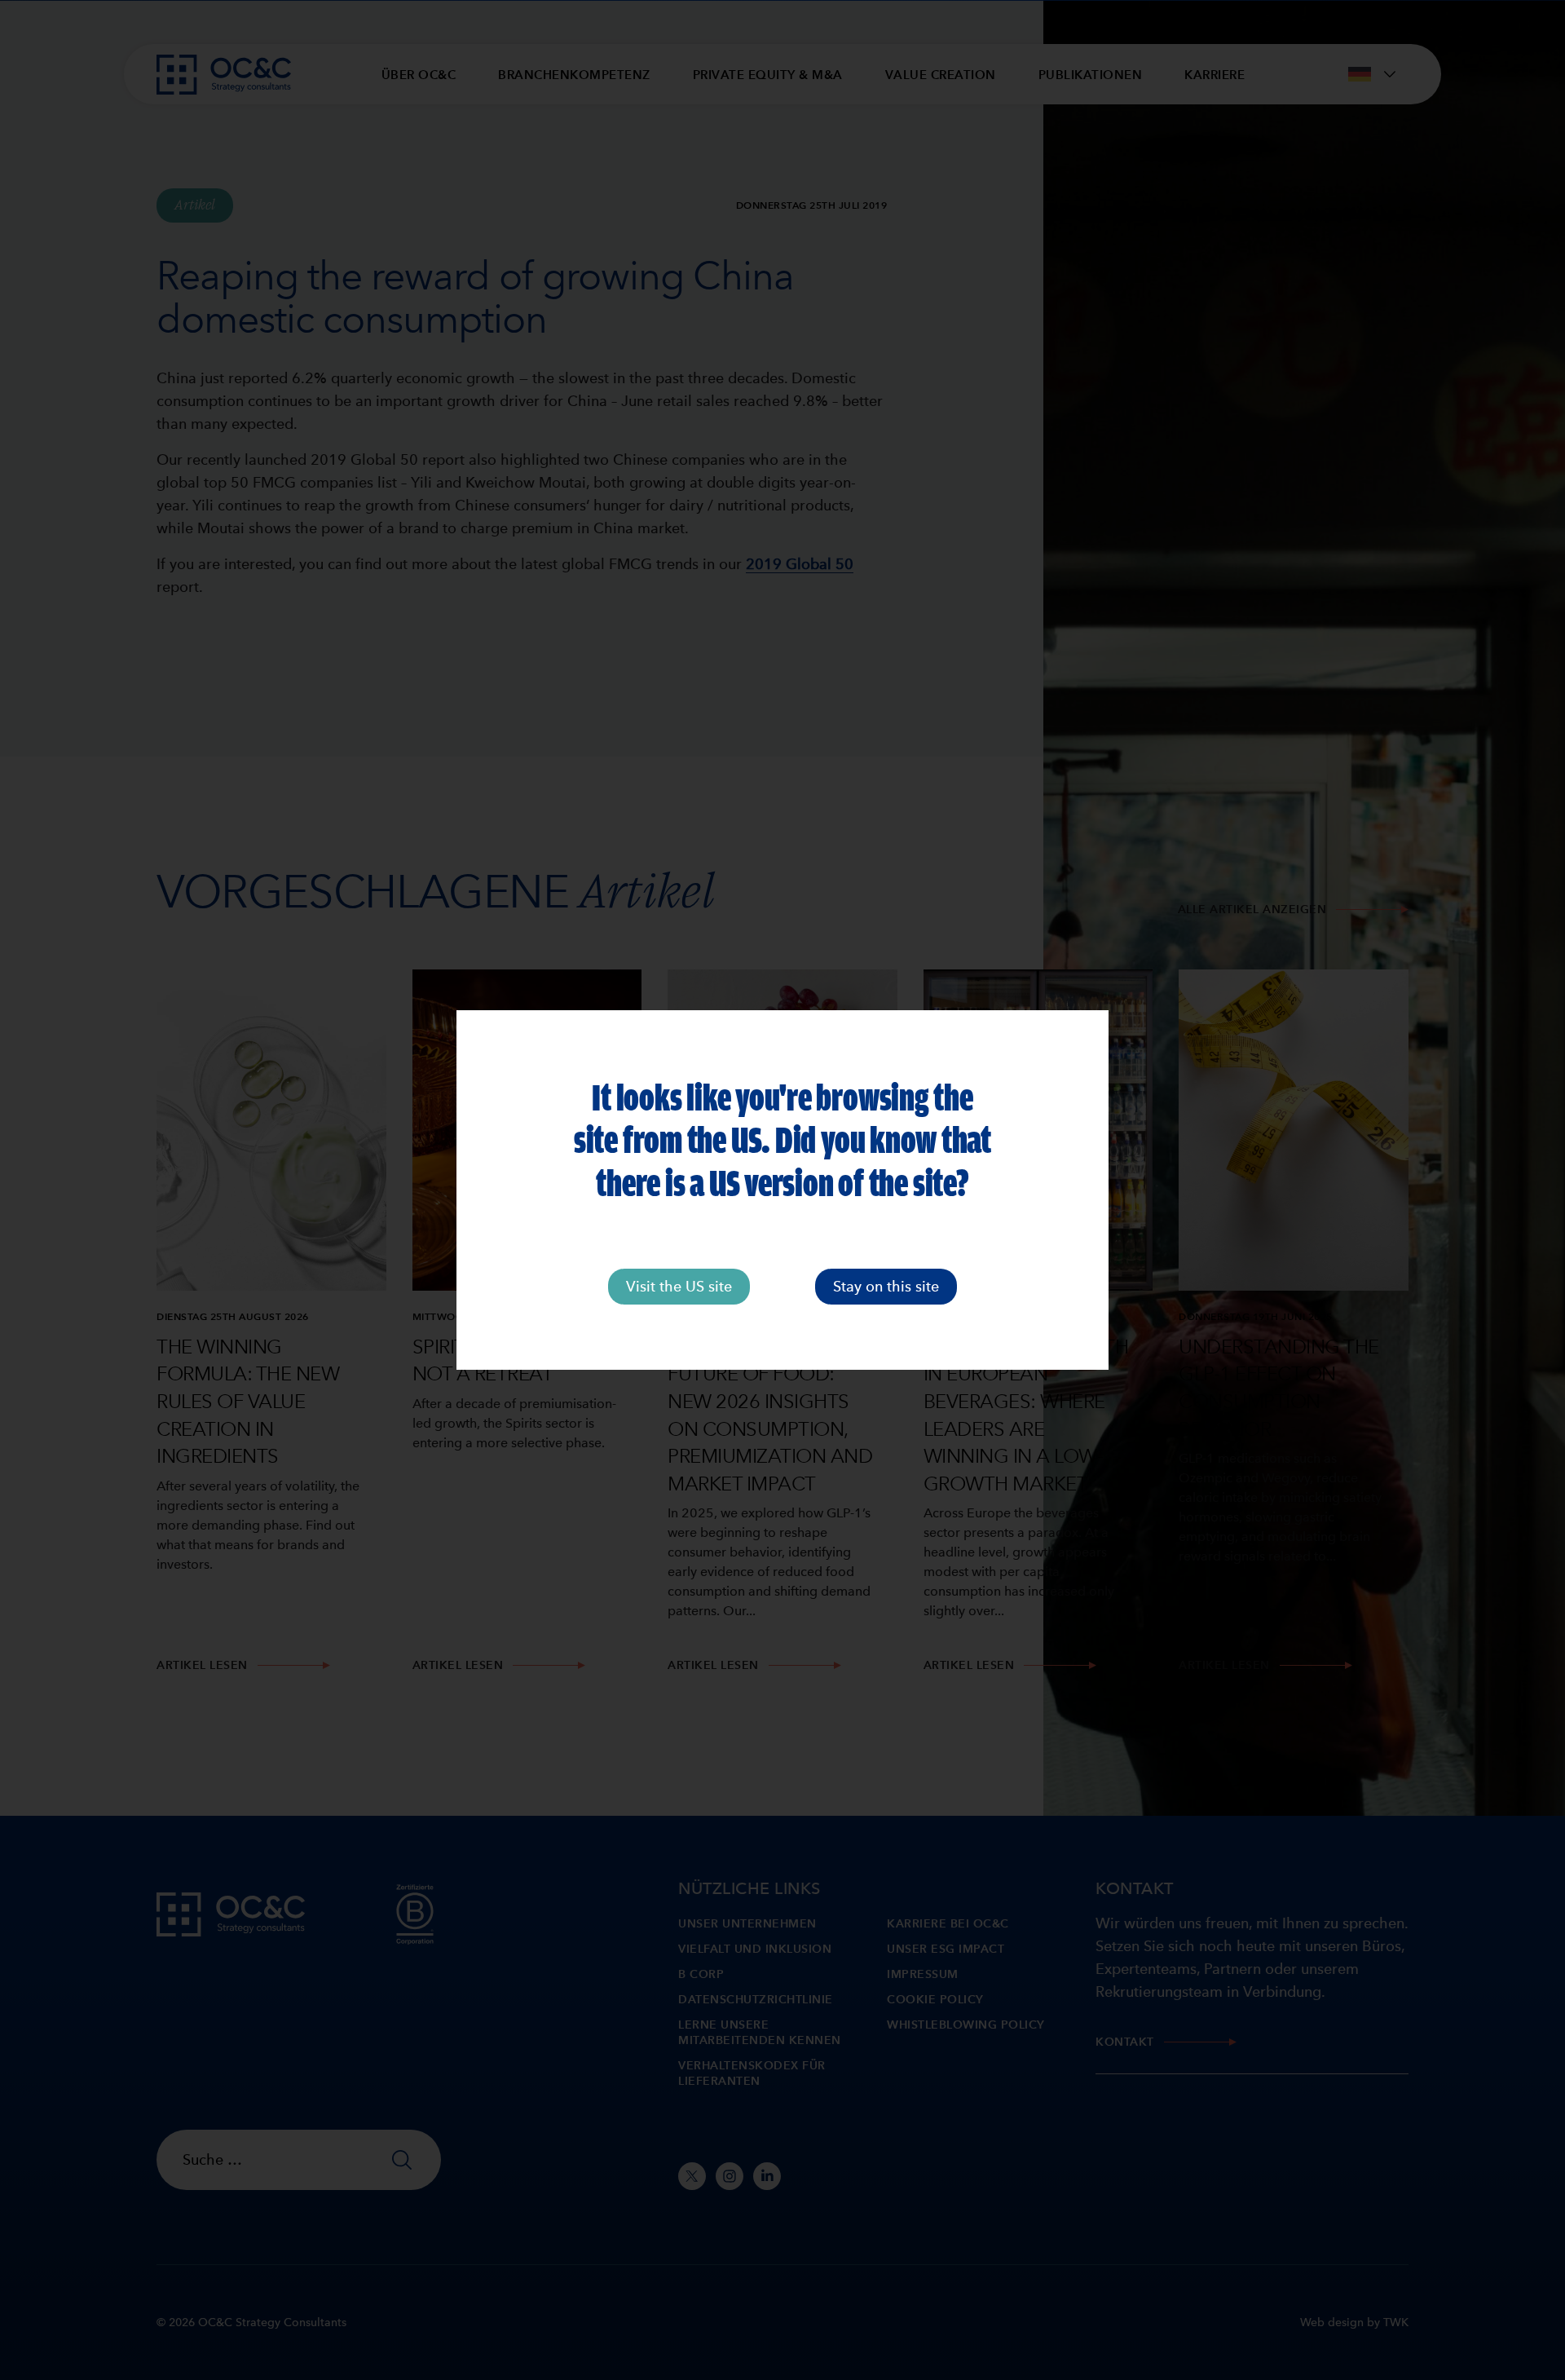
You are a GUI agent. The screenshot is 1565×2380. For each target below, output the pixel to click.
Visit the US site (679, 1286)
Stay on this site (886, 1286)
